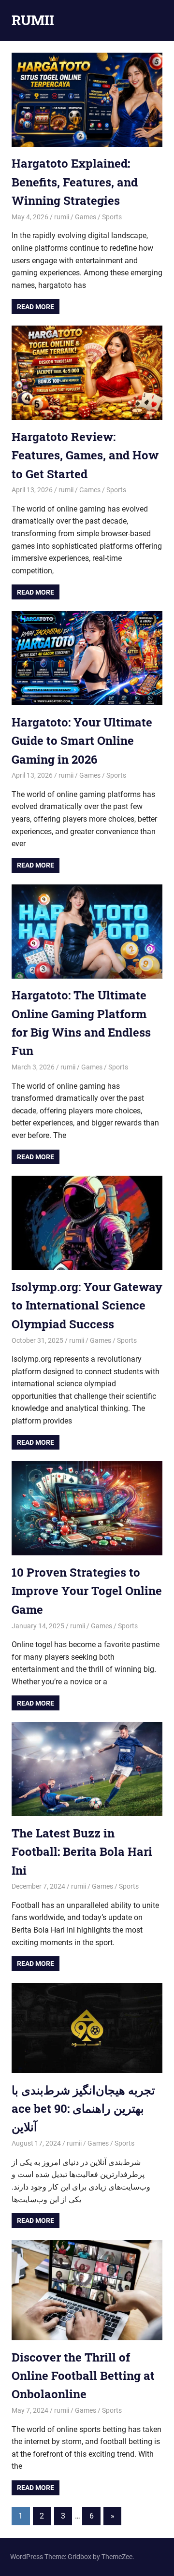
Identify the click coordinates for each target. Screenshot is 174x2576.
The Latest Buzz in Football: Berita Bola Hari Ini (82, 1852)
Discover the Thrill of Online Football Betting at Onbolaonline (83, 2376)
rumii (62, 217)
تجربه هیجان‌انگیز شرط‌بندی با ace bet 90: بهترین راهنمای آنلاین (83, 2109)
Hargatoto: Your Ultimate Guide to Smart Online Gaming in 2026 (82, 741)
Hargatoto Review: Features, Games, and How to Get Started (85, 455)
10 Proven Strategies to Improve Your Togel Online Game (87, 1591)
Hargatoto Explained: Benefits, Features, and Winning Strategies (75, 182)
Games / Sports (98, 217)
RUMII (33, 20)
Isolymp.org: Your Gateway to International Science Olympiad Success (87, 1305)
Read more (36, 307)
